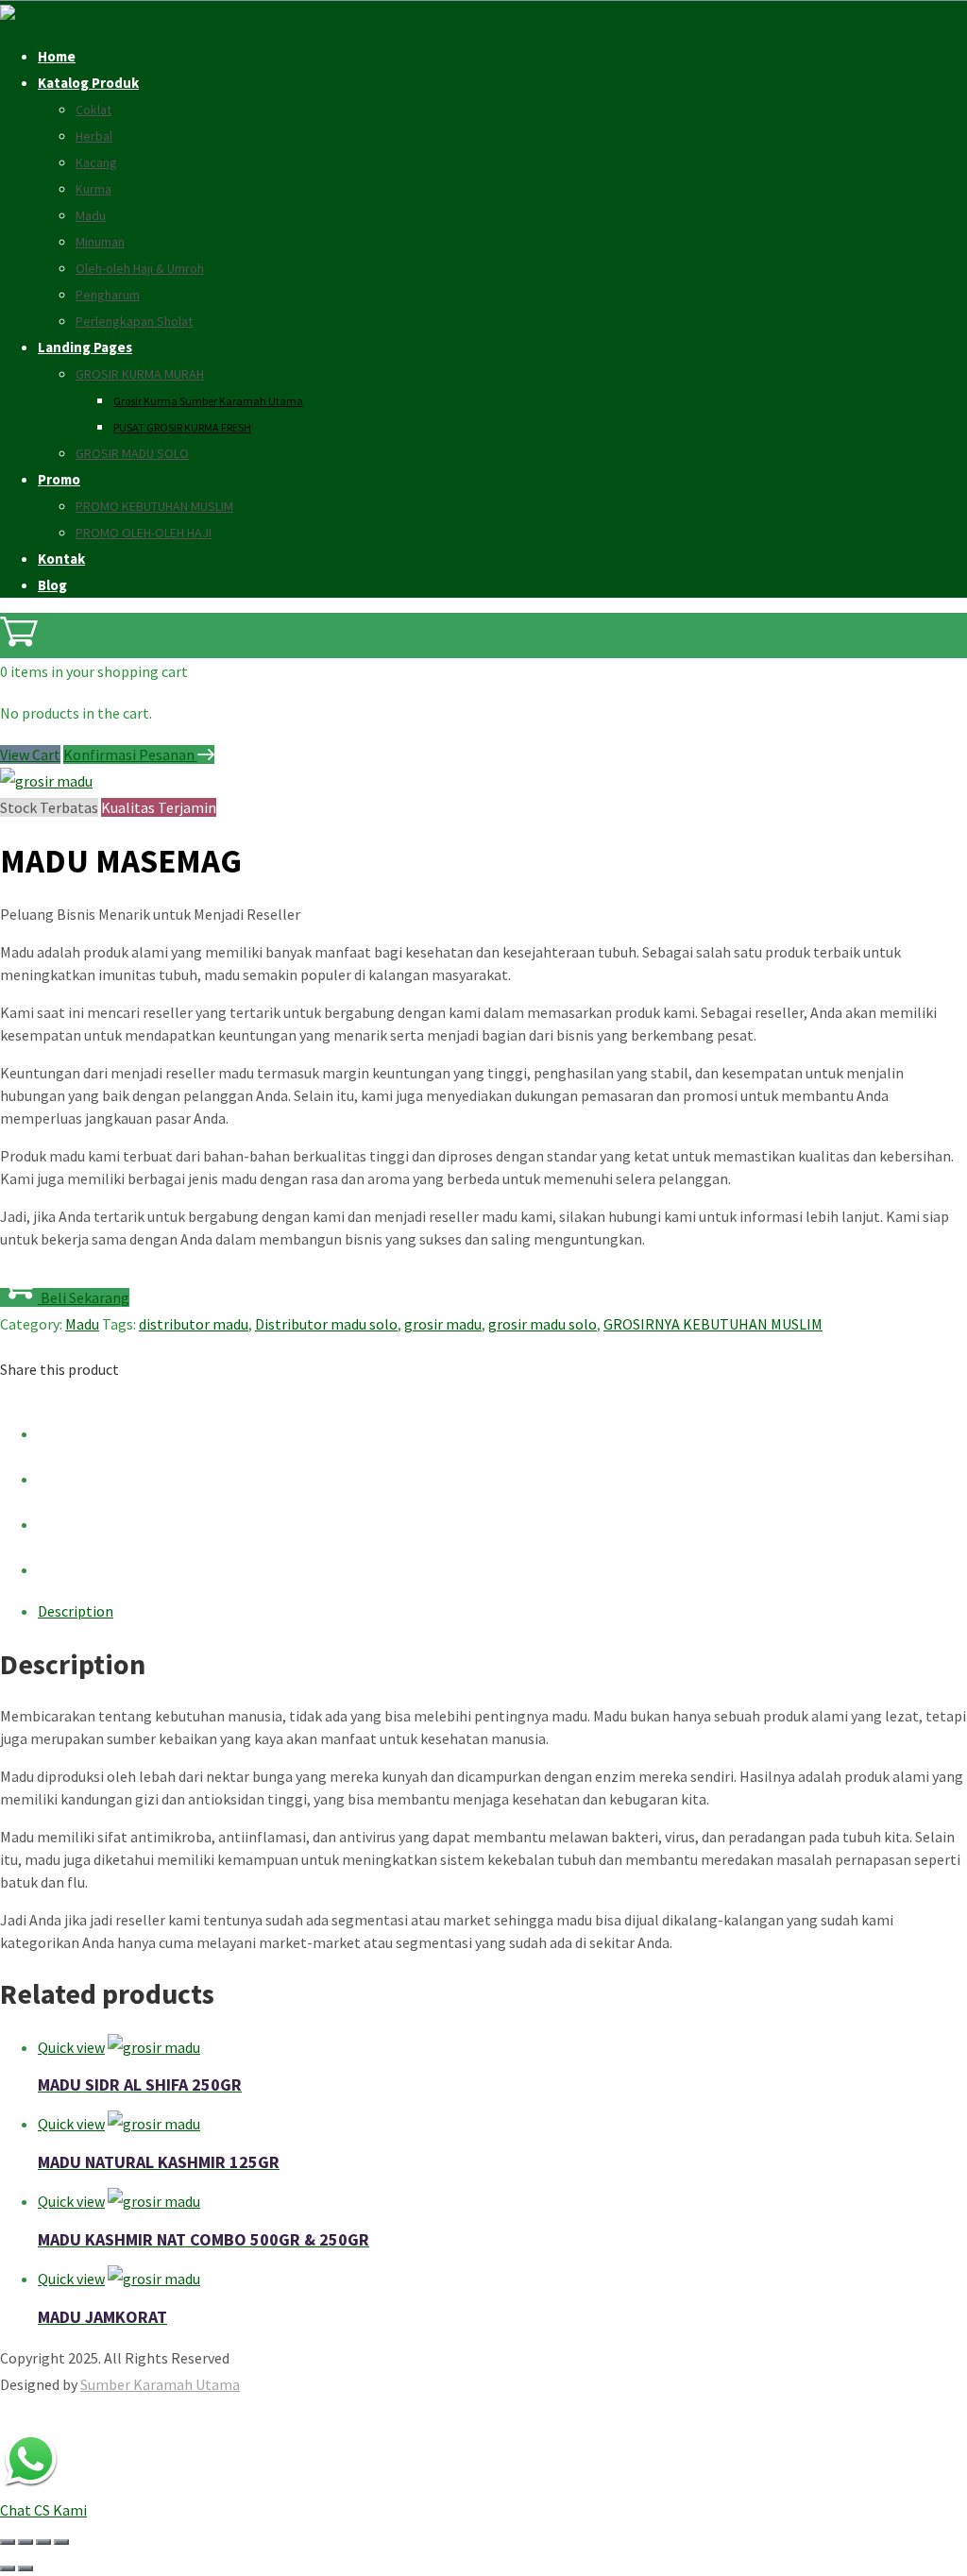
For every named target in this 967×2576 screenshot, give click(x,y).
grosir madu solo (543, 1324)
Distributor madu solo (326, 1324)
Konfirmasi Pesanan (130, 754)
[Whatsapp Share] (57, 1569)
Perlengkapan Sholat (134, 321)
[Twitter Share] (57, 1479)
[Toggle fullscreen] (25, 2542)
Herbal (94, 136)
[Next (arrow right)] (25, 2568)
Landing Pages (85, 347)
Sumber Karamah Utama (160, 2384)
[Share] (43, 2542)
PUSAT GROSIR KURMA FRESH (182, 427)
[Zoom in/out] (8, 2542)
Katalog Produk (88, 83)
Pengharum (108, 295)
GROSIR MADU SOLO (132, 453)
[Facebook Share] (57, 1433)
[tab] (502, 1611)
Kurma (93, 189)
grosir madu (443, 1324)
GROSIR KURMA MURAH (140, 374)
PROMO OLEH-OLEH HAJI (144, 533)
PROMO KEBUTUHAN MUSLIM (154, 506)
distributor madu (194, 1324)
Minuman (100, 242)
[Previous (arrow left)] (8, 2568)
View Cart (30, 754)
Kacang (96, 162)
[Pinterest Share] (57, 1524)
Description (76, 1611)
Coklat (93, 110)
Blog (52, 585)
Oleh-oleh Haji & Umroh (140, 268)
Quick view (71, 2047)
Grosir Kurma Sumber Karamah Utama (208, 401)
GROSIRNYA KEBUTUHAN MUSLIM (713, 1324)
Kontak (61, 559)
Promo (59, 479)
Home (57, 56)
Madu (91, 215)
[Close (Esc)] (61, 2542)
